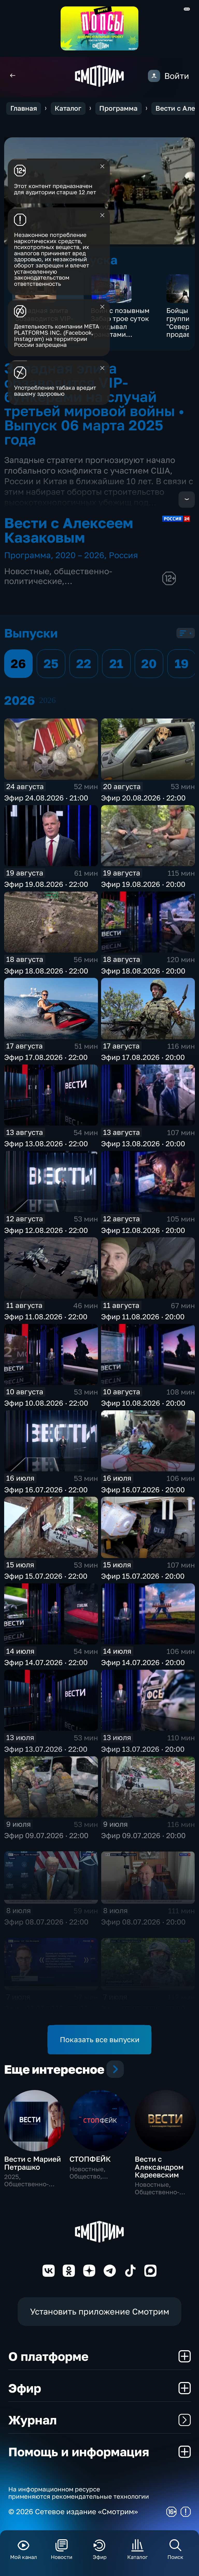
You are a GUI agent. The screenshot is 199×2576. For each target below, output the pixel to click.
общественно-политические (58, 576)
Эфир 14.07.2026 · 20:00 (143, 1662)
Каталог (68, 108)
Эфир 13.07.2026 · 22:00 (46, 1749)
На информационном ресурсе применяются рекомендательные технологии (79, 2493)
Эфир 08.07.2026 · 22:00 (46, 1922)
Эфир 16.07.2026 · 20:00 (143, 1490)
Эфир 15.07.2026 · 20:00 (143, 1576)
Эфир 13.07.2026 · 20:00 (143, 1749)
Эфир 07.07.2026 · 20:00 (143, 2008)
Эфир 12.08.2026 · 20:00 (143, 1230)
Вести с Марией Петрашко (33, 2163)
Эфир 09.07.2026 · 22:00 (46, 1835)
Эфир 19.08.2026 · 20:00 (143, 884)
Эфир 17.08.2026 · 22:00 (46, 1057)
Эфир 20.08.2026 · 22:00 (143, 798)
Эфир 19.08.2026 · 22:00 (46, 884)
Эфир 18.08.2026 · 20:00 (143, 971)
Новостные (27, 571)
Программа (118, 108)
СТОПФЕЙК (90, 2159)
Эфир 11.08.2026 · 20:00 (143, 1317)
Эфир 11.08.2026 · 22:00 (46, 1317)
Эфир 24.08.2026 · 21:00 (46, 798)
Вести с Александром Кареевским (159, 2167)
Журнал (33, 2420)
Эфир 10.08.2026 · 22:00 (46, 1403)
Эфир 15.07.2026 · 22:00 (46, 1576)
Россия (123, 555)
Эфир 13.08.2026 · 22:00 (46, 1144)
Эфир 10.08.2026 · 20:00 (143, 1403)
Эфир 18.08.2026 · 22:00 (46, 971)
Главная (24, 108)
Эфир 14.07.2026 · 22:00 (46, 1662)
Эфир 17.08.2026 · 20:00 (143, 1057)
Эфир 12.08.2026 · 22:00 (46, 1230)
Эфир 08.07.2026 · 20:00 (143, 1922)
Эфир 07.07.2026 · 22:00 (46, 2008)
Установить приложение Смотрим (100, 2311)
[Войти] (154, 76)
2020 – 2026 (80, 555)
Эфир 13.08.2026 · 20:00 (143, 1144)
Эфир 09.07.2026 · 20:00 (143, 1835)
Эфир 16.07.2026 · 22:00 (46, 1490)
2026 (47, 700)
